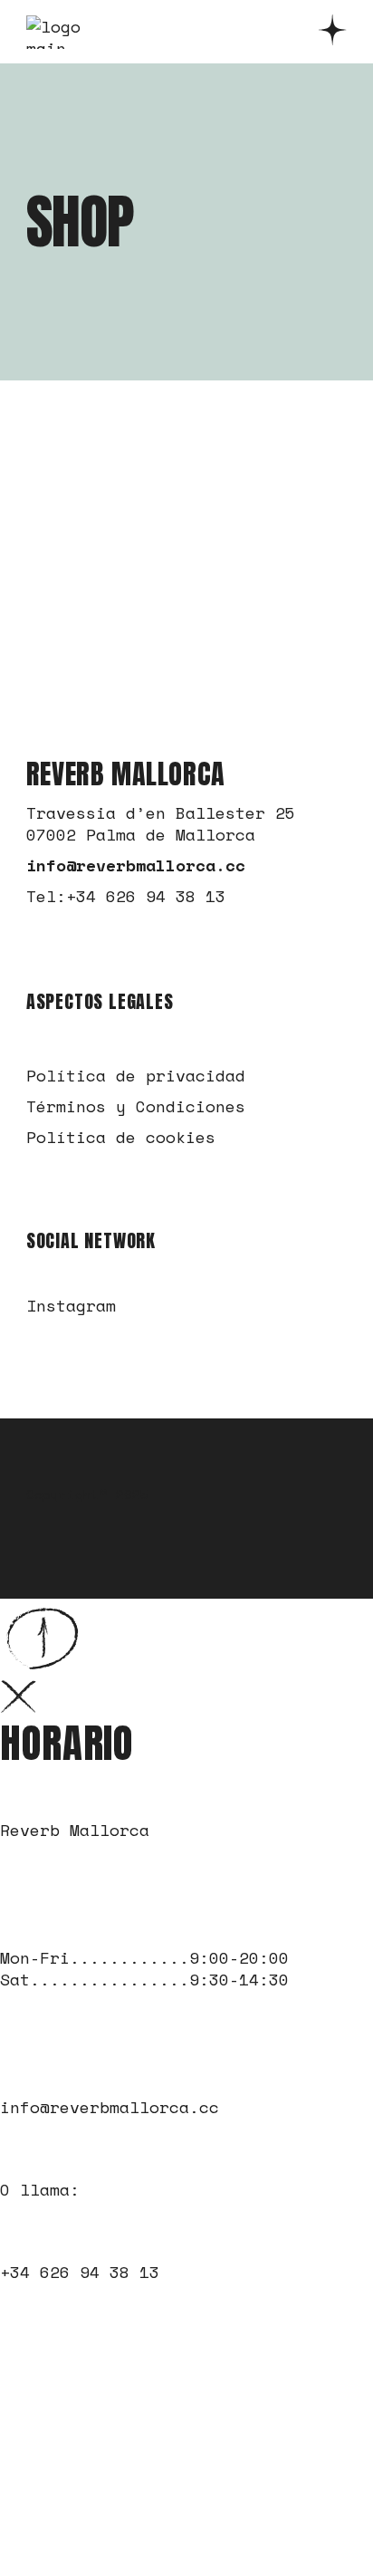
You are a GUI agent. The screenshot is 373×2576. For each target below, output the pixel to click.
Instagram (71, 1305)
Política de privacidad (136, 1075)
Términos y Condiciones (136, 1106)
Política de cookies (121, 1137)
